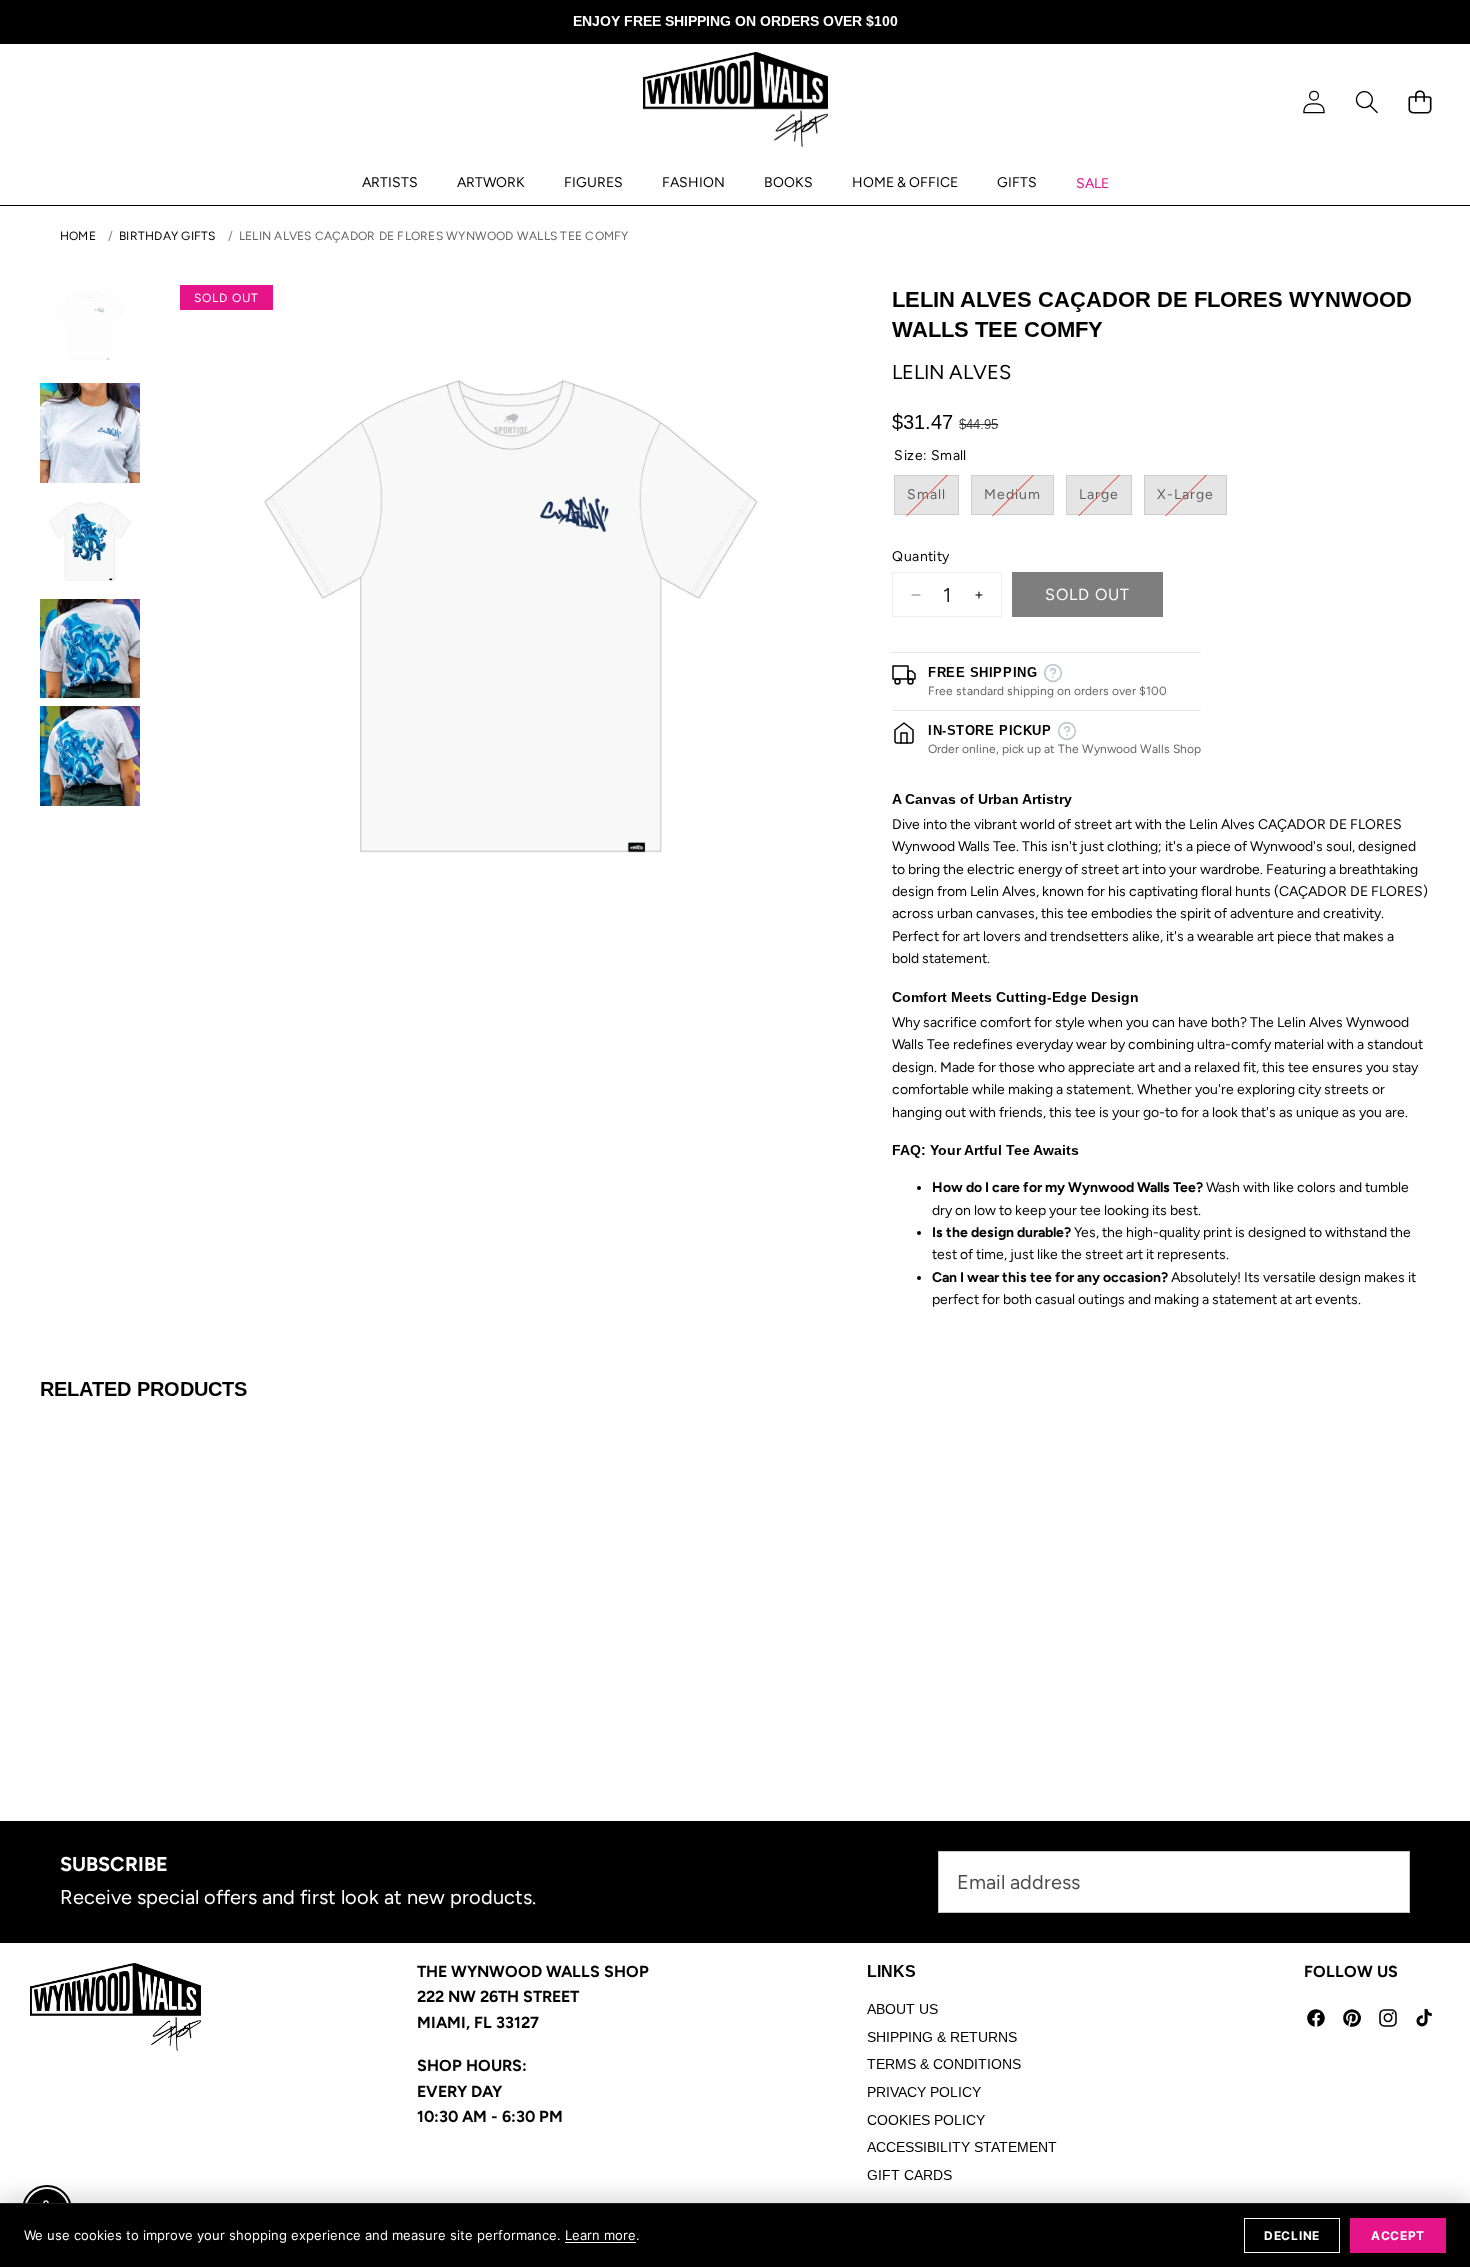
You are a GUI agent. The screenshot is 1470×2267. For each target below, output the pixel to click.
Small (933, 500)
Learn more (600, 2235)
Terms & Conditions (944, 2064)
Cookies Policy (926, 2120)
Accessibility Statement (962, 2147)
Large (1105, 500)
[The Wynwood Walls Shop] (735, 103)
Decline (1292, 2235)
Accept (1398, 2235)
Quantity (920, 556)
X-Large (1192, 500)
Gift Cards (909, 2175)
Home (78, 236)
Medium (1019, 500)
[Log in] (1313, 102)
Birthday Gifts (167, 236)
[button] (1366, 102)
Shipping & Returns (942, 2037)
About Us (902, 2009)
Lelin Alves (951, 372)
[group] (90, 325)
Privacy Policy (924, 2092)
